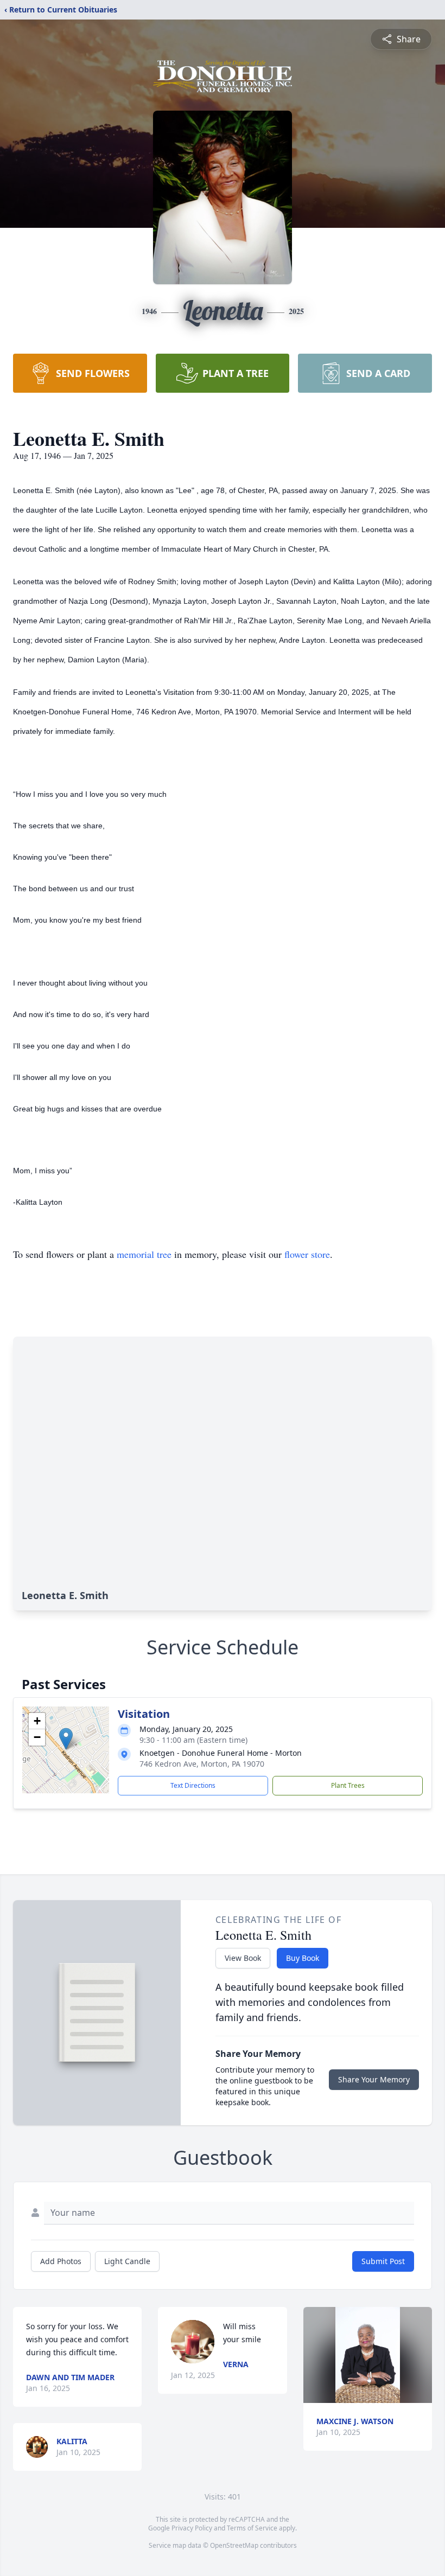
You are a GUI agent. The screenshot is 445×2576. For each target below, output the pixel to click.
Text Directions (193, 1785)
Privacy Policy (192, 2528)
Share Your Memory (374, 2079)
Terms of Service (252, 2528)
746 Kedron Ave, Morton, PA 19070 (202, 1764)
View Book (243, 1958)
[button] (66, 1739)
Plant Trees (348, 1785)
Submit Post (383, 2261)
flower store (307, 1254)
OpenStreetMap (234, 2545)
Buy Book (303, 1958)
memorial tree (144, 1254)
